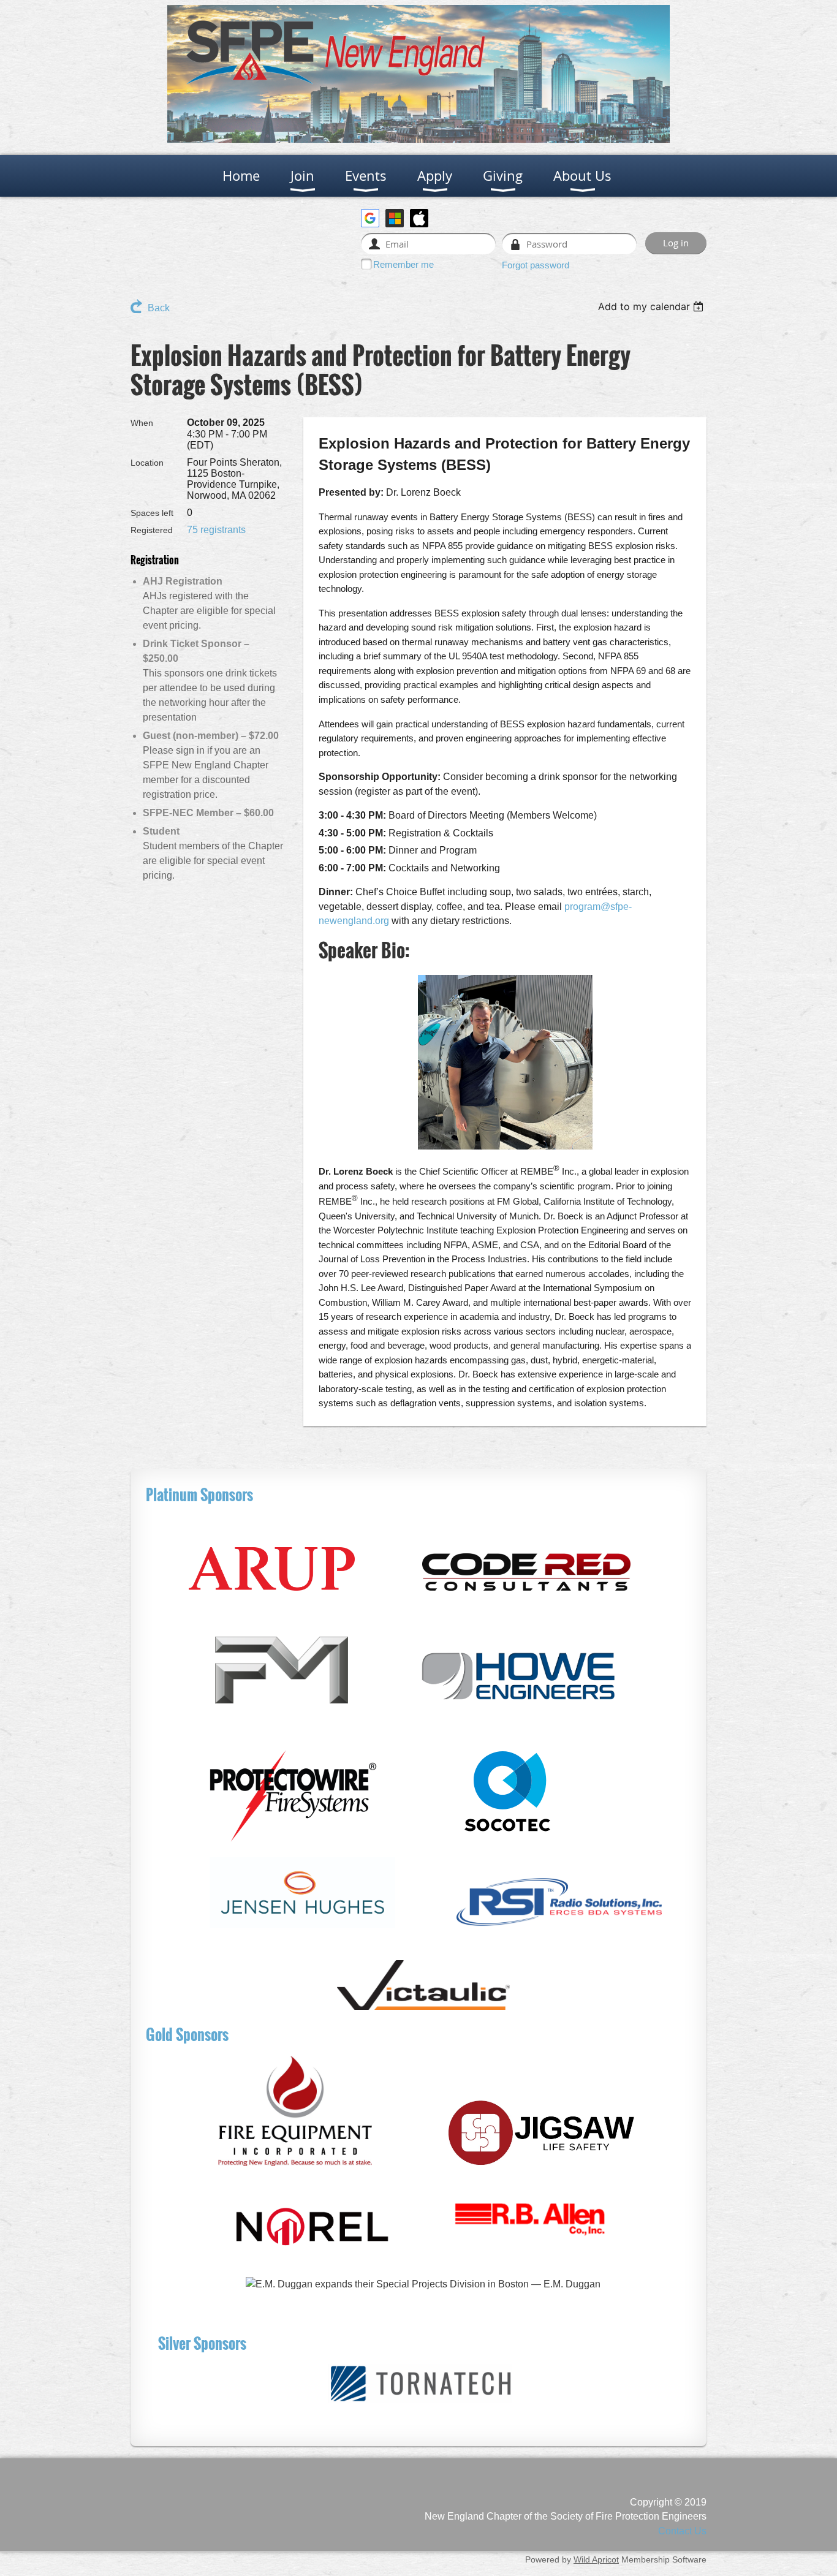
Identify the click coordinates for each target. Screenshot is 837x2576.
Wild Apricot (596, 2559)
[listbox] (652, 306)
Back (159, 308)
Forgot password (536, 265)
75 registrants (216, 530)
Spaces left (152, 513)
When (142, 423)
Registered (152, 530)
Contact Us (682, 2531)
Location (147, 463)
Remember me (403, 264)
